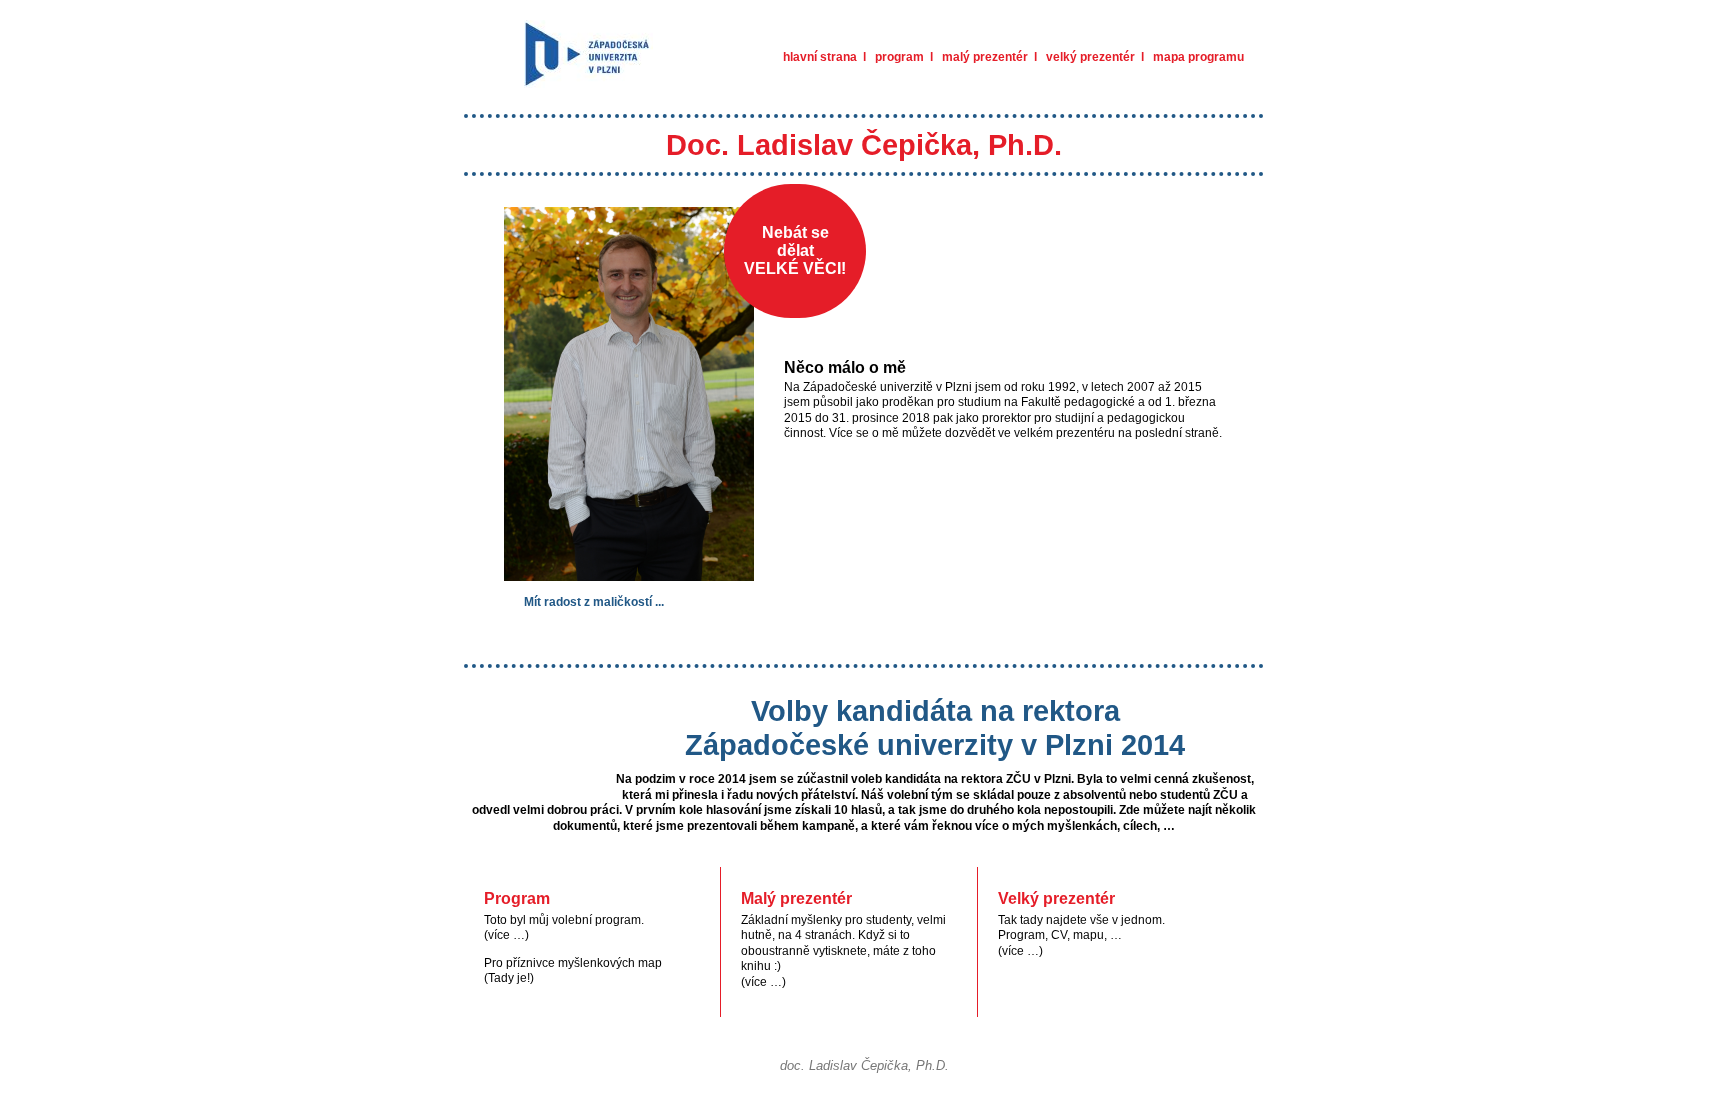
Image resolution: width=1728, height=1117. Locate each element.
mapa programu (1198, 57)
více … (506, 935)
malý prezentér (985, 57)
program (899, 57)
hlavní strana (820, 57)
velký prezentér (1090, 57)
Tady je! (509, 978)
